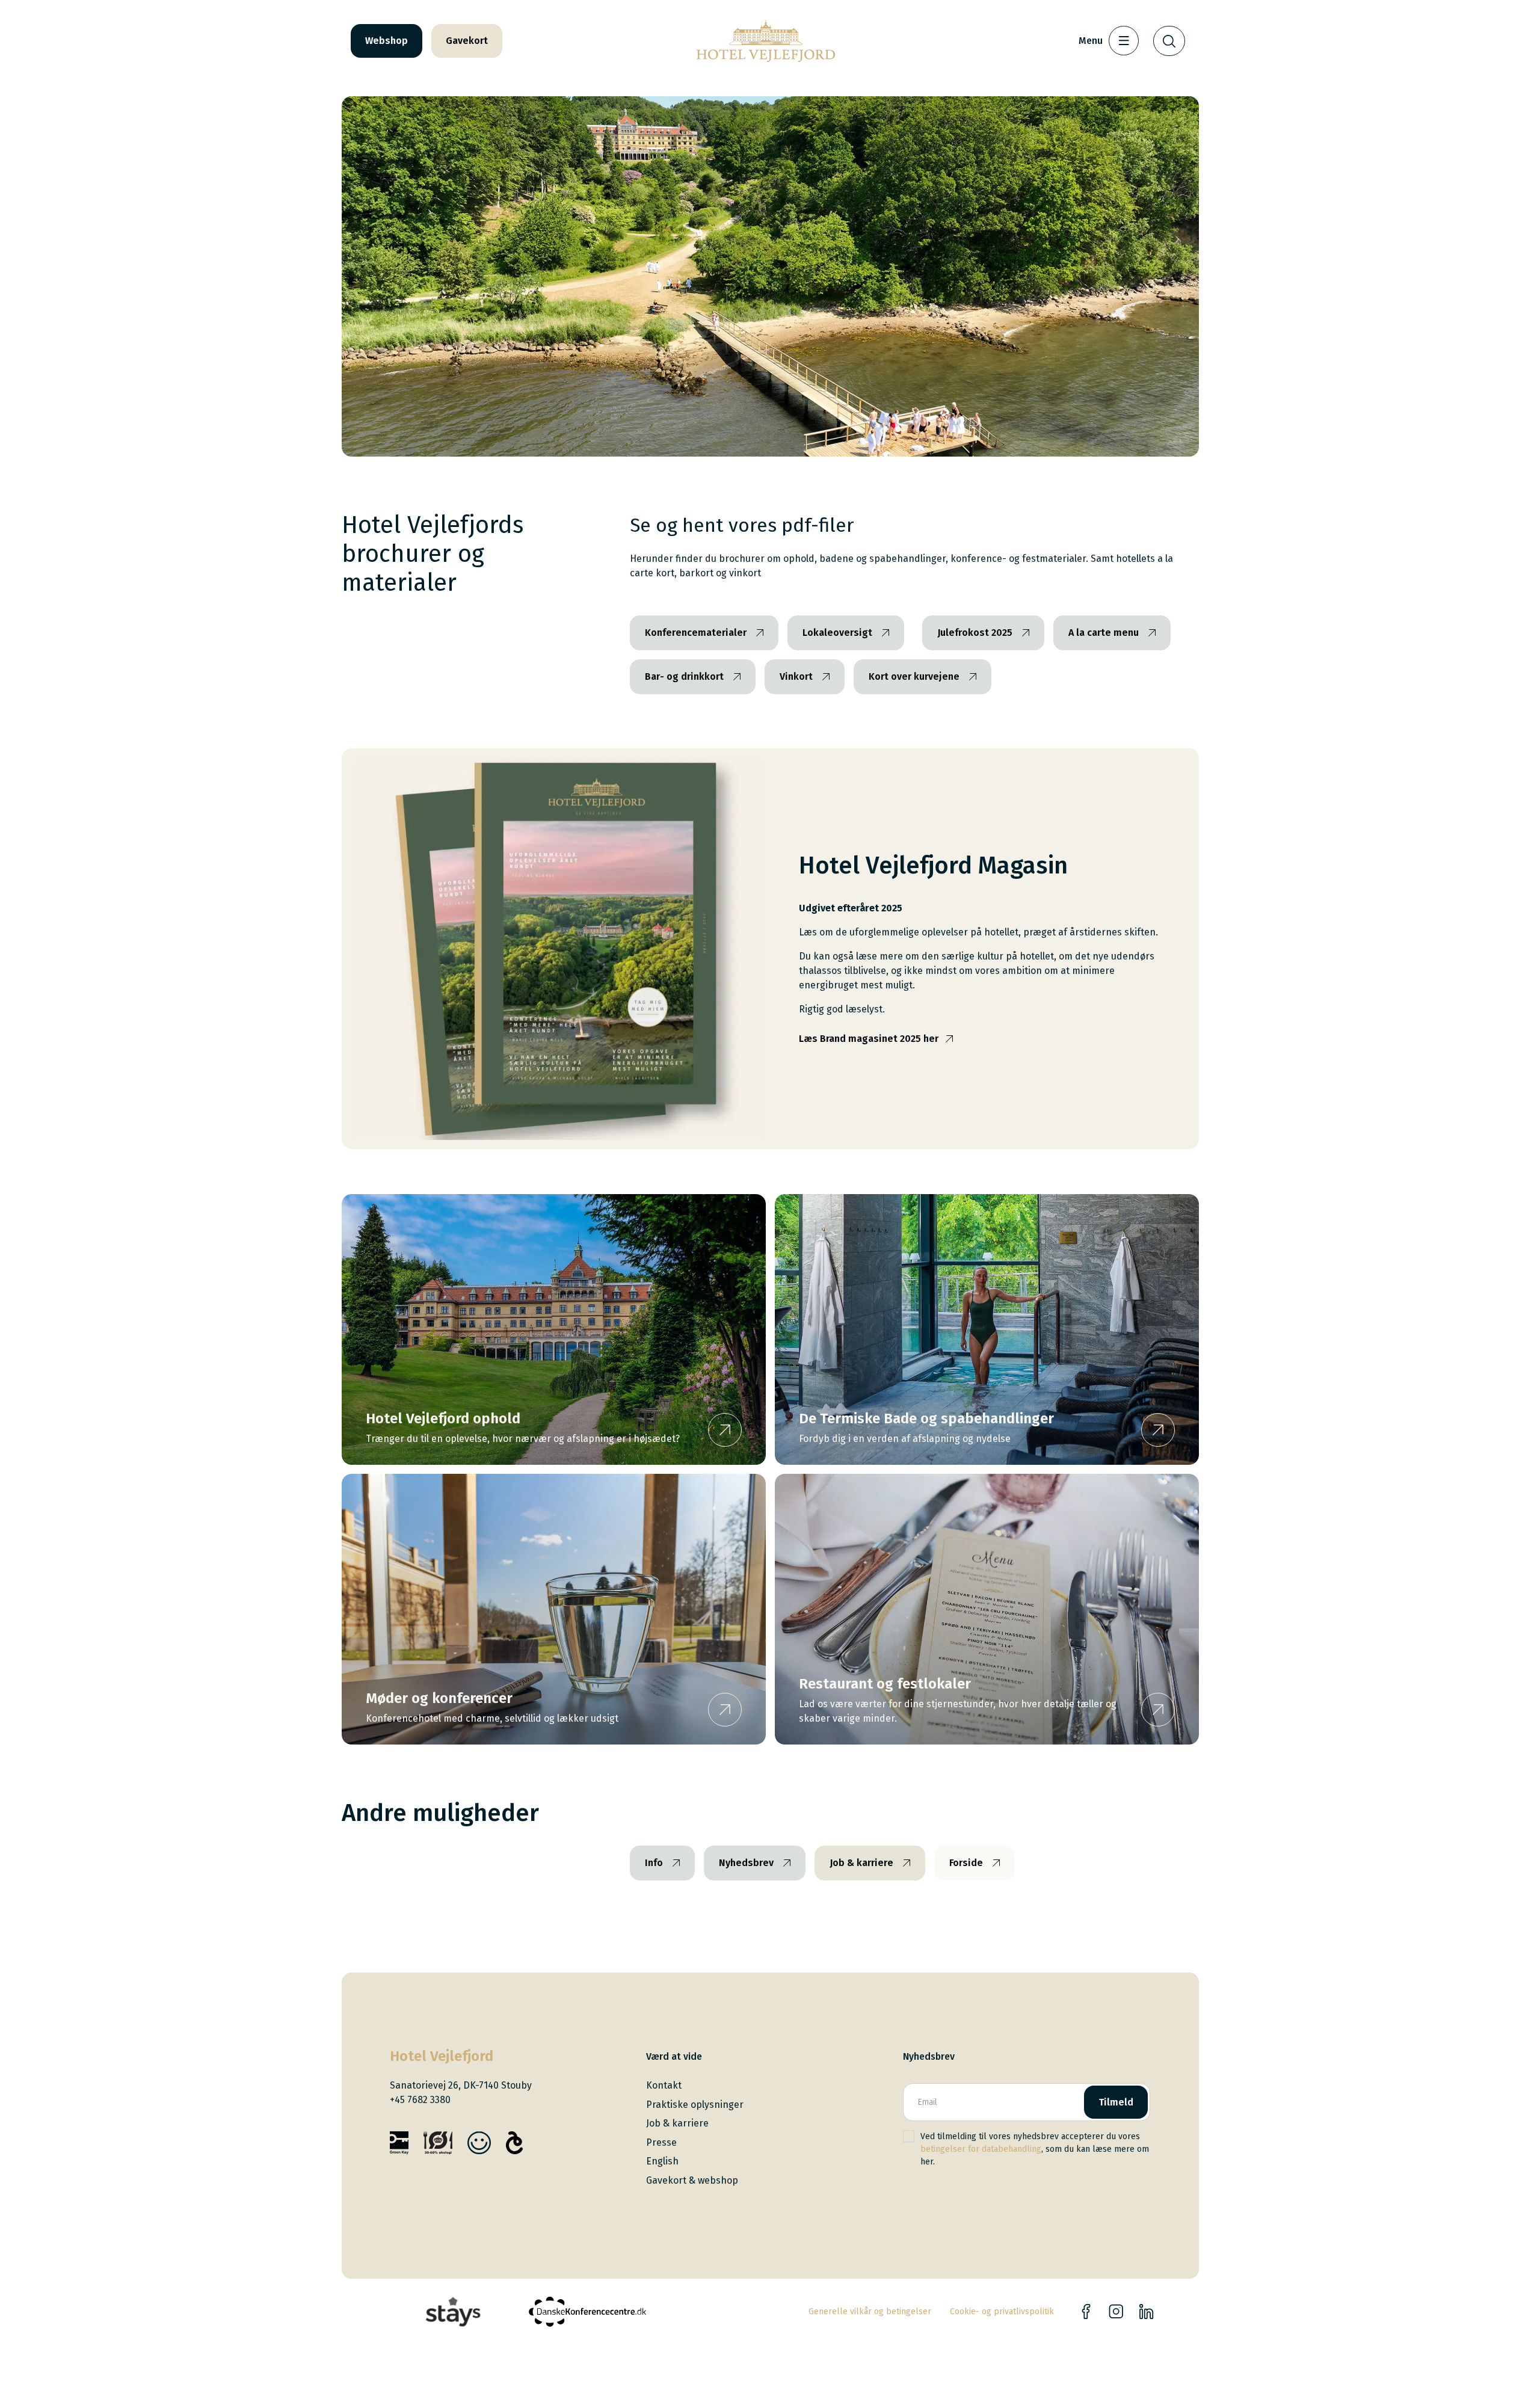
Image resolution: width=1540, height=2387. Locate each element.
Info (654, 1863)
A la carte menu (1104, 633)
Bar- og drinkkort (684, 676)
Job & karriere (861, 1863)
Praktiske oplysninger (695, 2105)
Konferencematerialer (696, 633)
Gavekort (467, 41)
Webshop (387, 41)
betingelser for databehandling (981, 2149)
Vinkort (796, 676)
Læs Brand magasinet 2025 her (869, 1039)
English (662, 2161)
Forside (966, 1863)
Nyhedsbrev (746, 1863)
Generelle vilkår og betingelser (870, 2312)
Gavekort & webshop (692, 2180)
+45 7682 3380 (420, 2100)
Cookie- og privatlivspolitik (1002, 2312)
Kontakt (664, 2085)
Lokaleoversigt (837, 633)
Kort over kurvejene (914, 676)
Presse (661, 2142)
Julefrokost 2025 (975, 633)
